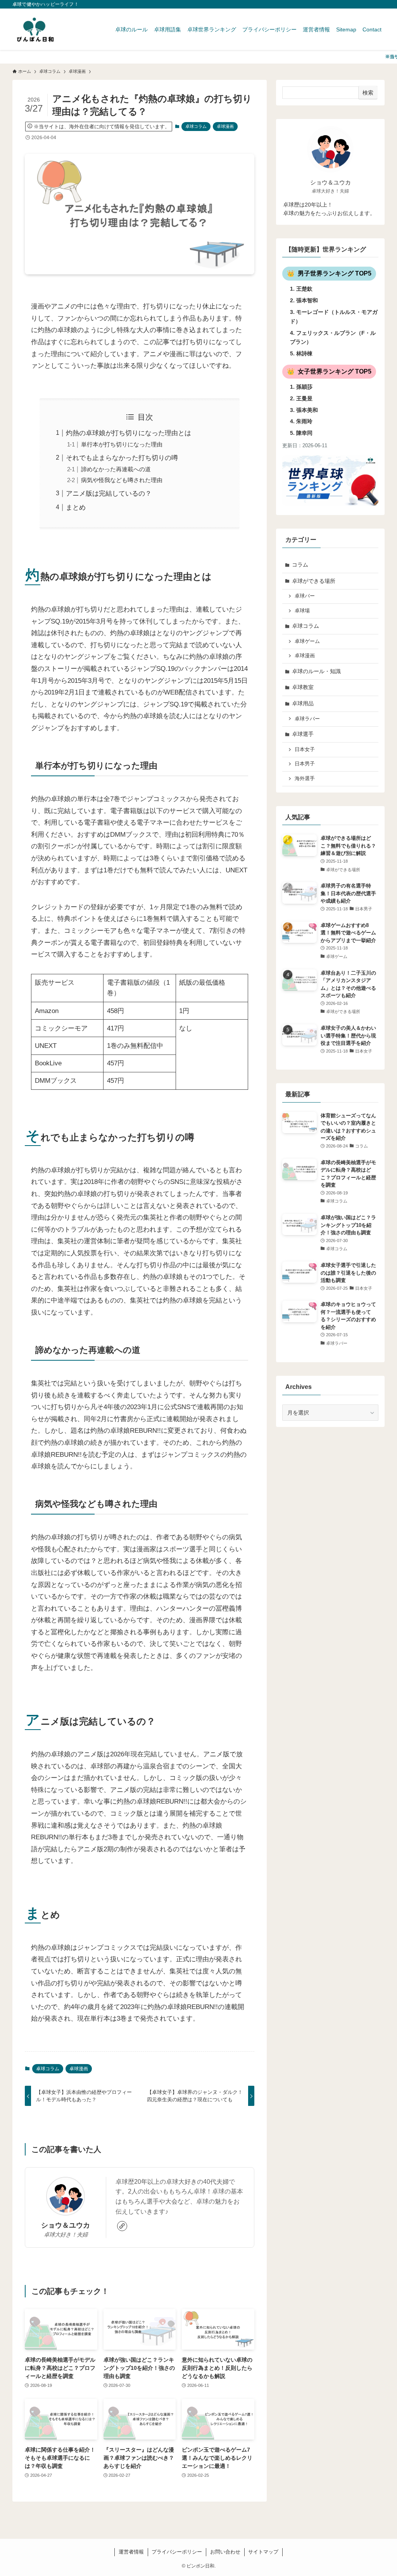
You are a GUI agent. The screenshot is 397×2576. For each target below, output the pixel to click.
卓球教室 (303, 687)
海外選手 (305, 779)
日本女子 (305, 750)
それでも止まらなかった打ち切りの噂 (122, 458)
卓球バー (305, 596)
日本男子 (305, 764)
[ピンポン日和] (35, 29)
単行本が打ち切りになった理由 (122, 444)
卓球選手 (303, 734)
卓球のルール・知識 (316, 671)
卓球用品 (303, 703)
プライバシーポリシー (177, 2552)
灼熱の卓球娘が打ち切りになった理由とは (129, 433)
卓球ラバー (307, 719)
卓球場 (302, 611)
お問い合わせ (225, 2552)
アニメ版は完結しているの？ (109, 494)
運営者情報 (131, 2552)
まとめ (76, 507)
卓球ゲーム (307, 641)
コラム (300, 565)
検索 (368, 93)
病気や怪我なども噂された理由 (122, 480)
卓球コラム (196, 126)
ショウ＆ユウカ (66, 2225)
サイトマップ (263, 2552)
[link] (122, 2226)
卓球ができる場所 (314, 581)
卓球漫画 (225, 126)
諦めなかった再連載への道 (116, 469)
